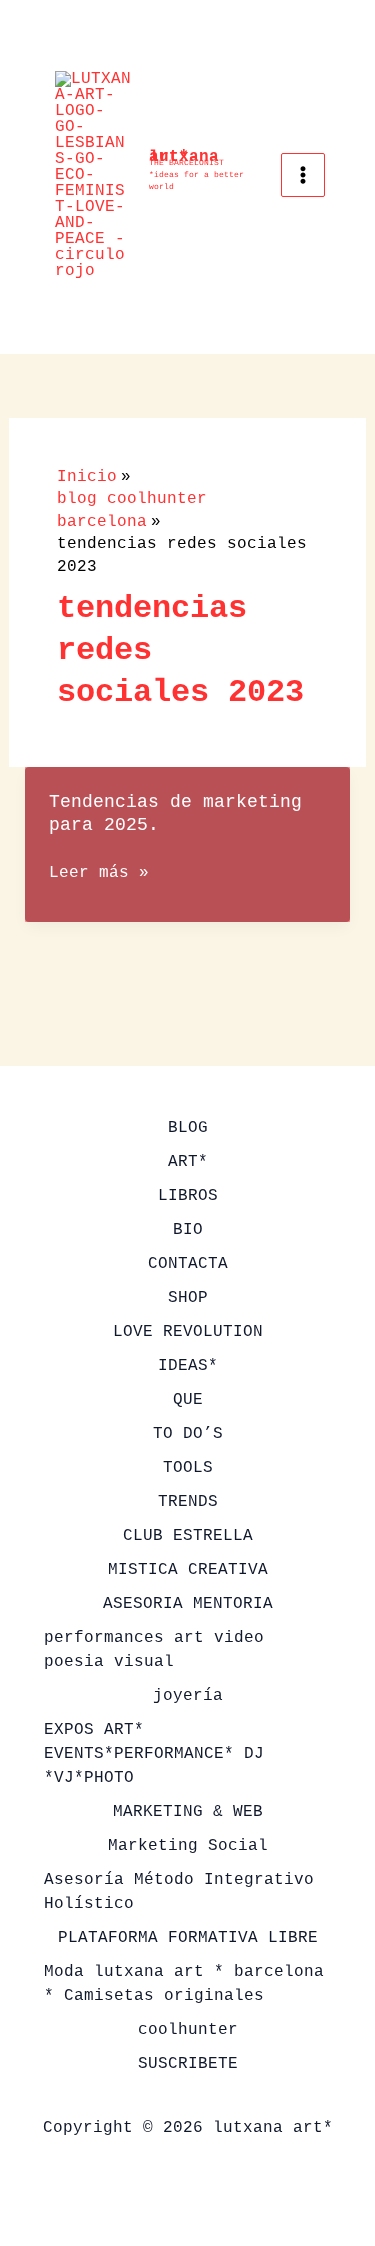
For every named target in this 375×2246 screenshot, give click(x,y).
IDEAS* (188, 1366)
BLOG (188, 1128)
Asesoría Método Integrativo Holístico (179, 1892)
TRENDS (188, 1502)
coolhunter (188, 2030)
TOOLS (188, 1468)
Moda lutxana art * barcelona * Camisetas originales (184, 1984)
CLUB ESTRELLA (188, 1536)
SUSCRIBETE (188, 2064)
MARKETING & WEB (188, 1812)
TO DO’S (188, 1434)
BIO (188, 1230)
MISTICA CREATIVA (188, 1570)
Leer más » (99, 874)
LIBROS (188, 1196)
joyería (188, 1696)
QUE (188, 1400)
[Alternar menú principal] (303, 175)
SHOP (188, 1298)
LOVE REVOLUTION (188, 1332)
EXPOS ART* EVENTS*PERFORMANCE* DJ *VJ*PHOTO (154, 1754)
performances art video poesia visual (154, 1650)
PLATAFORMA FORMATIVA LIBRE (188, 1938)
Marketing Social (188, 1846)
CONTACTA (188, 1264)
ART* (188, 1162)
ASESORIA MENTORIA (188, 1604)
